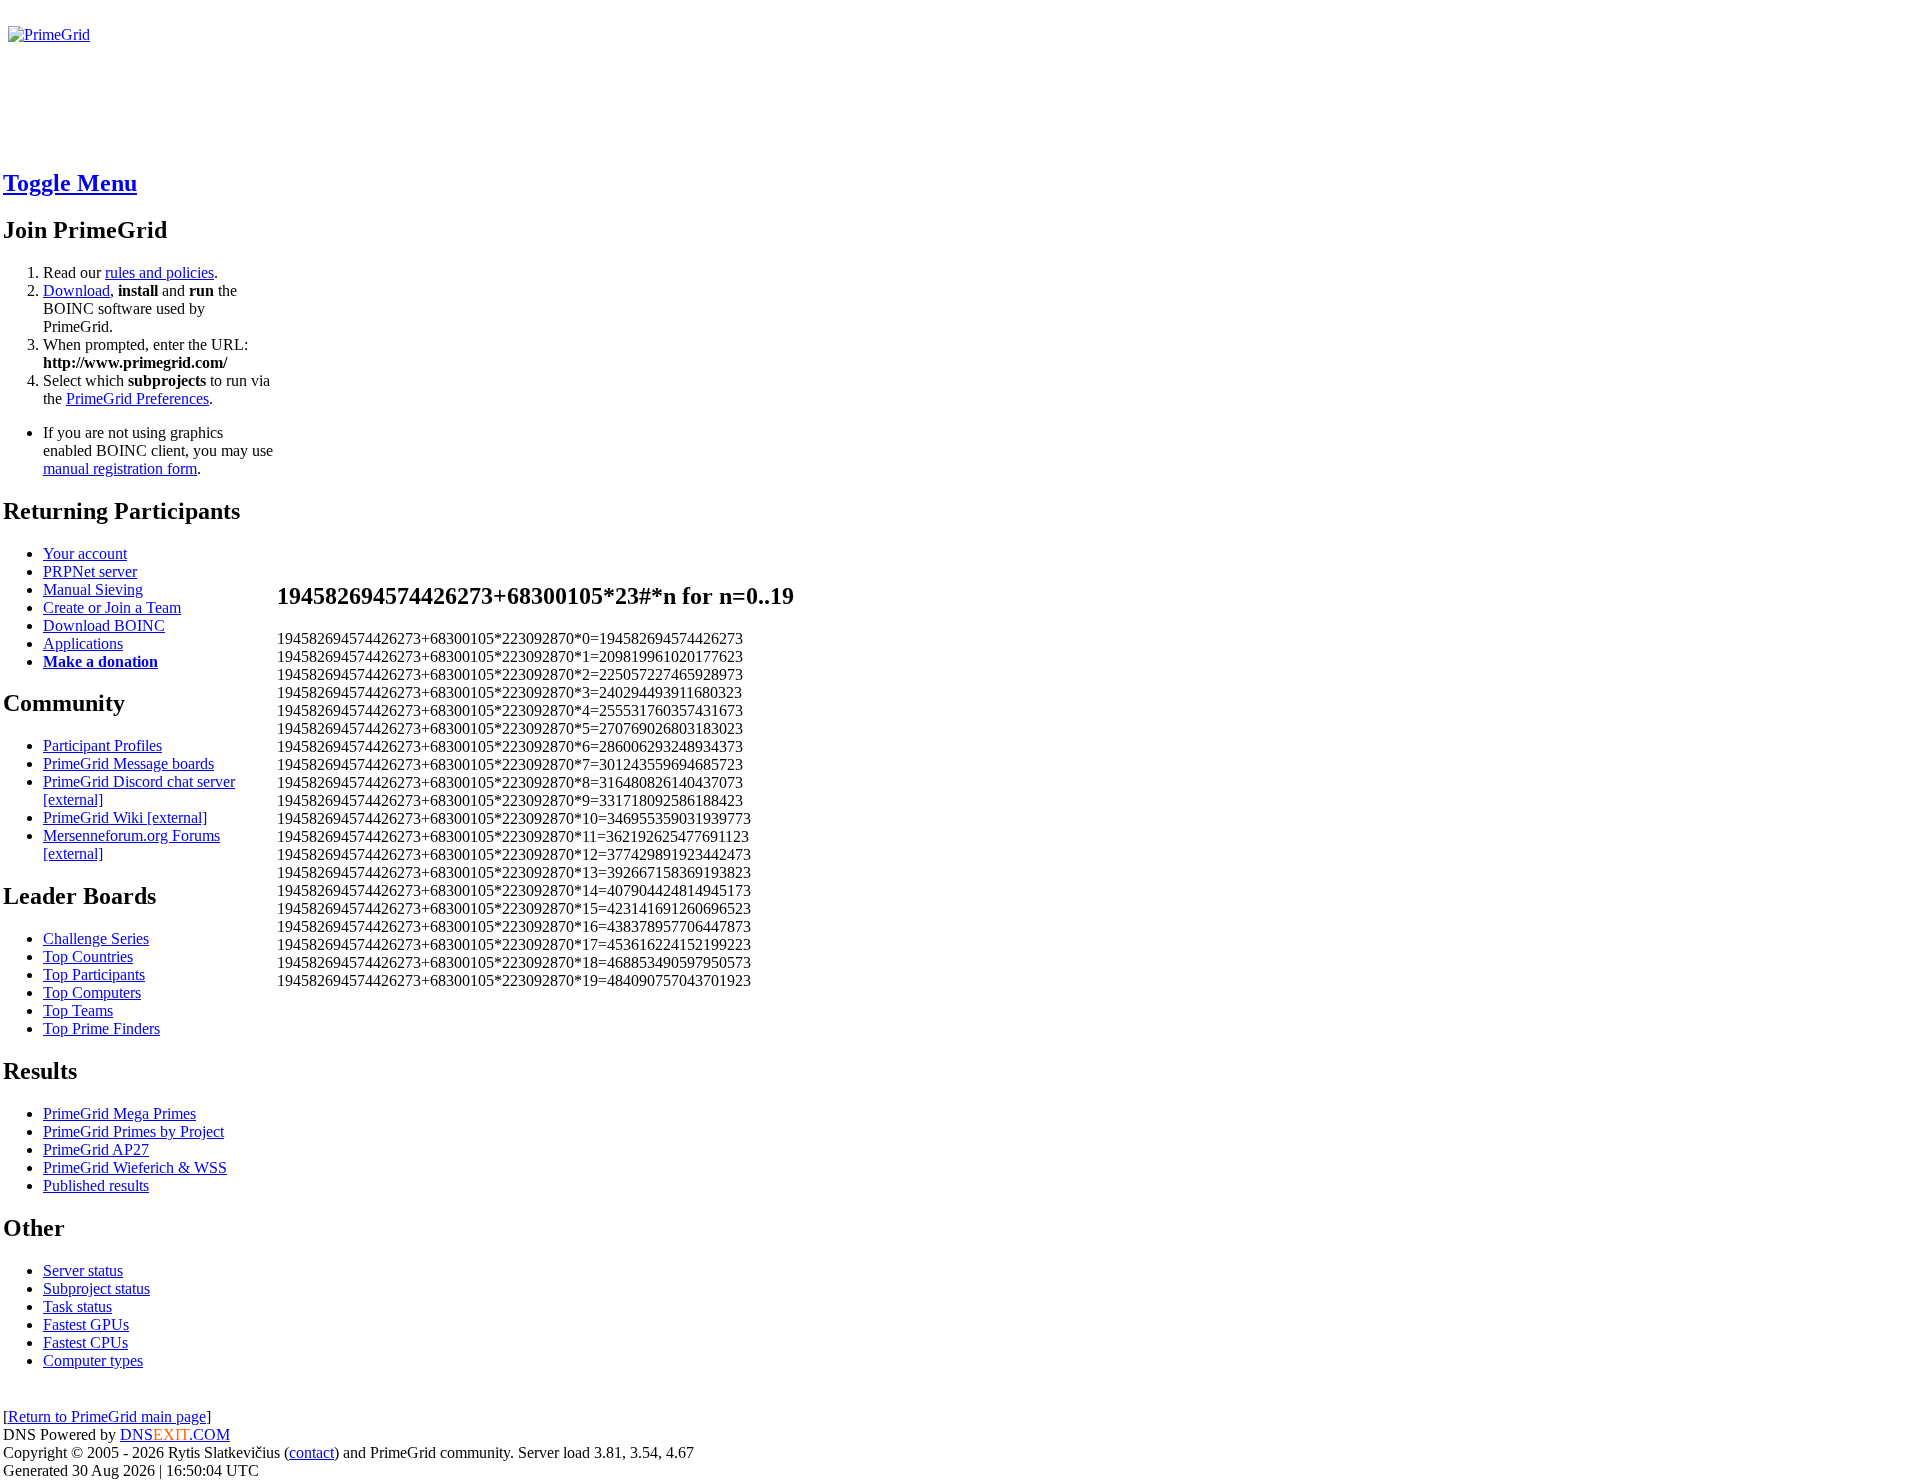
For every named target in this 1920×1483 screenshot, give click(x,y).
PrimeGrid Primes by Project (133, 1131)
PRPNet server (90, 571)
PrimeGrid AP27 (96, 1149)
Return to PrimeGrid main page (107, 1416)
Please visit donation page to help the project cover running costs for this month (267, 52)
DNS (136, 1434)
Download (76, 290)
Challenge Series (96, 938)
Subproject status (96, 1288)
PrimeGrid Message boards (128, 763)
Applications (83, 643)
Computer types (93, 1360)
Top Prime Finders (101, 1028)
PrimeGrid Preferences (137, 398)
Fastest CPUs (85, 1342)
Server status (83, 1270)
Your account (85, 553)
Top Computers (92, 992)
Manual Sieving (93, 589)
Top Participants (94, 974)
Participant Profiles (102, 745)
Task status (77, 1306)
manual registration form (120, 468)
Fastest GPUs (86, 1324)
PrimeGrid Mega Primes (119, 1113)
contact (311, 1452)
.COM (191, 1434)
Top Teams (78, 1010)
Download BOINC (104, 625)
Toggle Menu (70, 183)
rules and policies (159, 272)
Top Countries (88, 956)
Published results (96, 1185)
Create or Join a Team (112, 607)
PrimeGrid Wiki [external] (125, 817)
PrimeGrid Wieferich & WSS (135, 1167)
